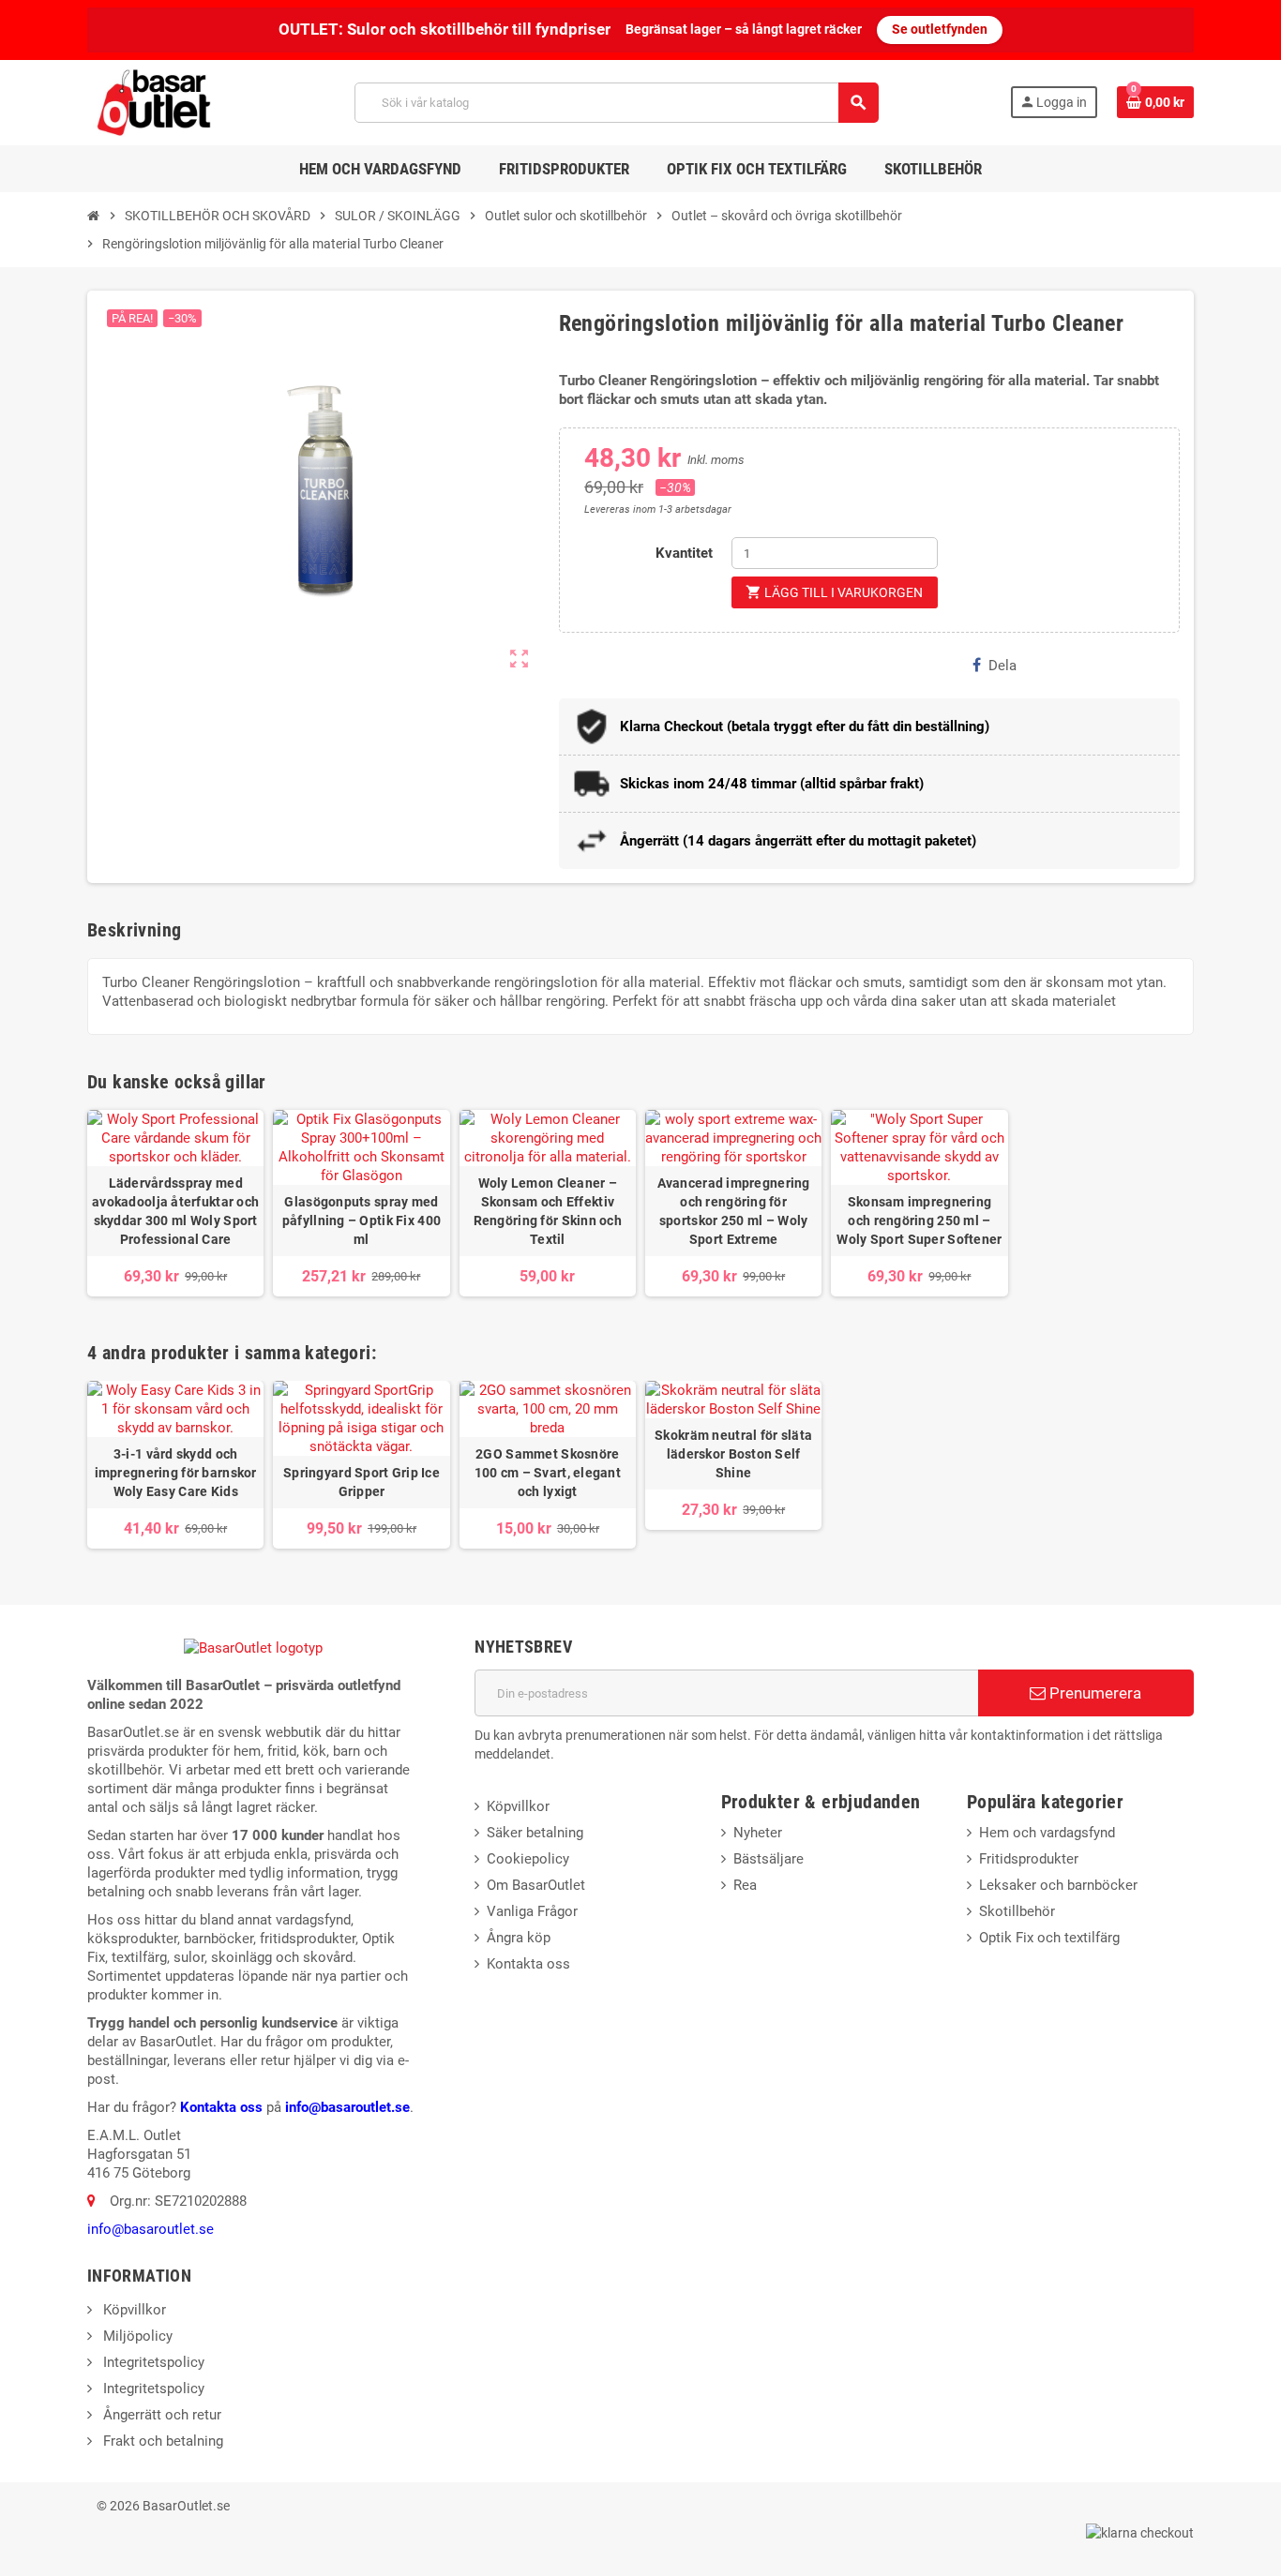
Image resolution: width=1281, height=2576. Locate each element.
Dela (1002, 666)
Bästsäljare (769, 1859)
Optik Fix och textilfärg (1049, 1938)
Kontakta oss (221, 2107)
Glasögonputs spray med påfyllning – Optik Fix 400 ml (362, 1221)
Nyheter (758, 1833)
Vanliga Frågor (532, 1911)
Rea (745, 1885)
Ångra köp (519, 1938)
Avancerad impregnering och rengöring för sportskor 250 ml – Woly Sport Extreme (734, 1211)
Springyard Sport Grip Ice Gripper (362, 1482)
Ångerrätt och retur (160, 2415)
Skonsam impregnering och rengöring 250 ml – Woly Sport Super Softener (919, 1221)
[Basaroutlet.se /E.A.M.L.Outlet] (156, 101)
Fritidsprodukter (1029, 1859)
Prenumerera (1093, 1693)
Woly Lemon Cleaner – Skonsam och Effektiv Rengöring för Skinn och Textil (548, 1211)
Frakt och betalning (161, 2441)
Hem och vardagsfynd (1047, 1833)
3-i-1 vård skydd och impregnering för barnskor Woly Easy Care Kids (176, 1473)
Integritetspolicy (152, 2362)
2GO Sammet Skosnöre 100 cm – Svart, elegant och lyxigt (548, 1473)
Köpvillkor (518, 1806)
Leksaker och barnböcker (1058, 1885)
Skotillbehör (1017, 1911)
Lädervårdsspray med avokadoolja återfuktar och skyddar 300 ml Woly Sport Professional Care (175, 1211)
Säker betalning (535, 1833)
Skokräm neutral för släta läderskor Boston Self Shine (733, 1454)
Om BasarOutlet (536, 1885)
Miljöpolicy (136, 2336)
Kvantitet (684, 553)
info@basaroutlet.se (347, 2107)
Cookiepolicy (528, 1859)
